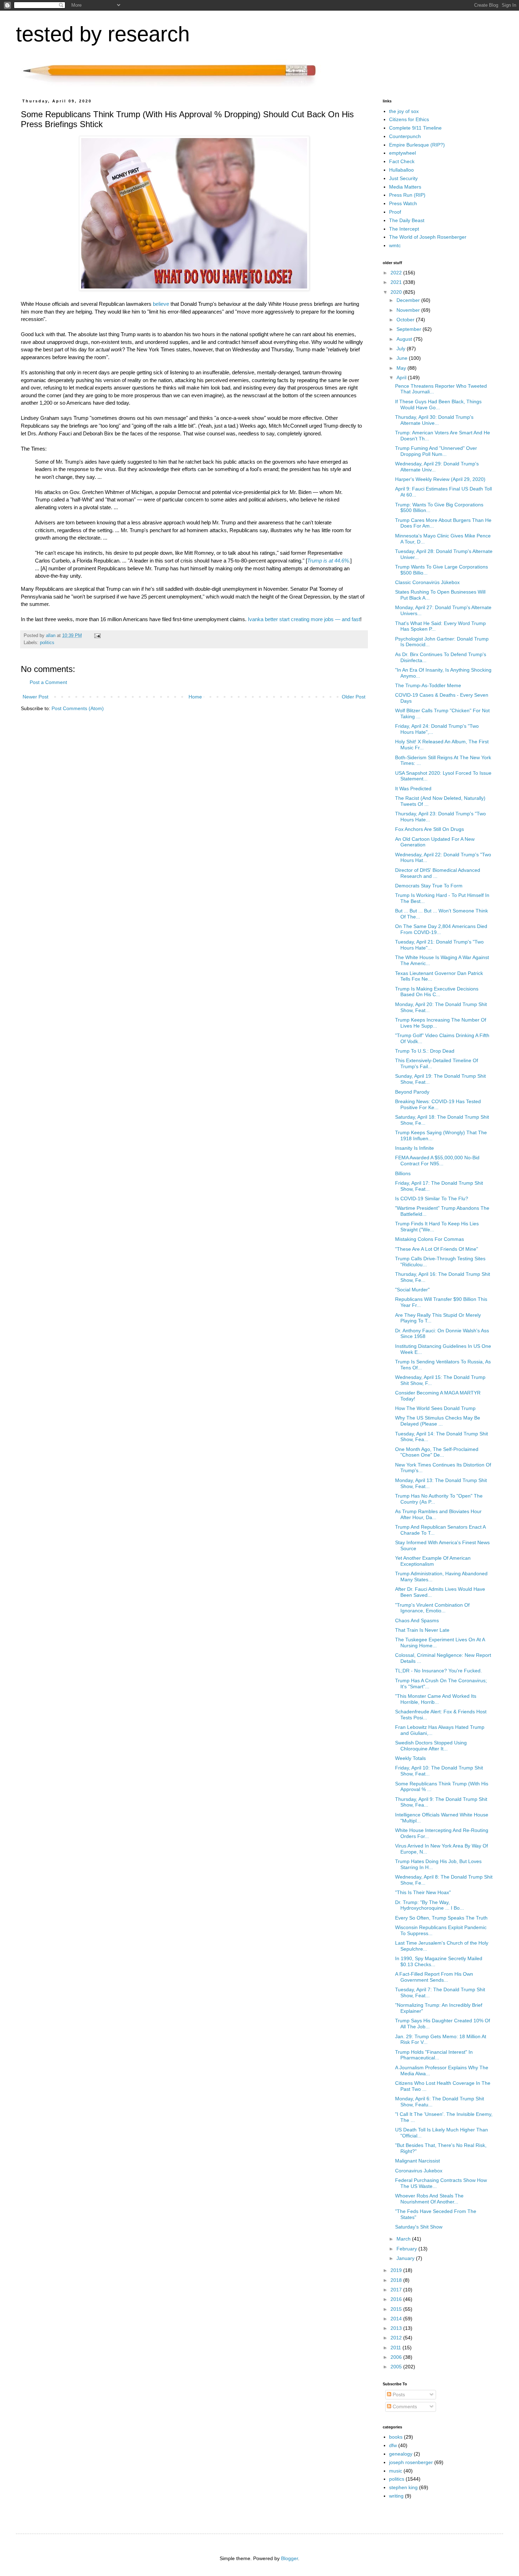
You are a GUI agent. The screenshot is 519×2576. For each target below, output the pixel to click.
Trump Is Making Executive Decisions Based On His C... (437, 992)
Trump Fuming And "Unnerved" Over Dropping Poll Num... (436, 451)
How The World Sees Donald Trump (435, 1408)
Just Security (403, 178)
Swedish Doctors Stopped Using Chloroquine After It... (431, 1746)
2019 (397, 2270)
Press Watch (403, 203)
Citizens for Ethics (409, 119)
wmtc (395, 245)
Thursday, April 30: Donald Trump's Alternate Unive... (434, 420)
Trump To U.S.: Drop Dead (425, 1051)
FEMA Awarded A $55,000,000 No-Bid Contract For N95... (437, 1161)
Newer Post (35, 697)
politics (47, 643)
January (406, 2258)
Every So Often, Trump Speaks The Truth (441, 1918)
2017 (397, 2290)
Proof (395, 212)
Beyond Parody (412, 1092)
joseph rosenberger (411, 2462)
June (403, 358)
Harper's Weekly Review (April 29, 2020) (440, 479)
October (406, 320)
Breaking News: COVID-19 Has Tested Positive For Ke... (438, 1104)
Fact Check (402, 161)
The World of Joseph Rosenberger (428, 237)
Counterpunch (405, 136)
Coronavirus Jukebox (419, 2171)
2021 (397, 282)
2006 (397, 2357)
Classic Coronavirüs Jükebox (427, 582)
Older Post (354, 697)
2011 (396, 2348)
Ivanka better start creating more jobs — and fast (304, 619)
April (402, 377)
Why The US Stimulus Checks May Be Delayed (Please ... (438, 1421)
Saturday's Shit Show (419, 2227)
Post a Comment (48, 682)
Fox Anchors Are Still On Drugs (429, 829)
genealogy (401, 2454)
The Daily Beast (407, 220)
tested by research (103, 34)
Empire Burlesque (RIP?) (417, 145)
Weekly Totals (410, 1758)
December (409, 300)
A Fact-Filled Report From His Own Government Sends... (434, 1977)
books (396, 2437)
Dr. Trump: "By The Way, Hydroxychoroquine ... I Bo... (429, 1905)
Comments (404, 2407)
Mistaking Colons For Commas (429, 1239)
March (404, 2239)
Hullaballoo (401, 170)
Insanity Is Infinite (414, 1148)
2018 (397, 2280)
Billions (403, 1173)
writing (396, 2496)
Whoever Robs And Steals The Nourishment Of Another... (429, 2199)
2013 (397, 2328)
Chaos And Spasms (417, 1620)
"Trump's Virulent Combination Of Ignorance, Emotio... (432, 1608)
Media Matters (405, 187)
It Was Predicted (413, 789)
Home (195, 697)
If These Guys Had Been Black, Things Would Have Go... (438, 404)
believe (161, 304)
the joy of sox (404, 111)
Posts (398, 2394)
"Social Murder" (412, 1290)
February (407, 2249)
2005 (397, 2367)
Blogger (290, 2558)
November (409, 310)
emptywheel (402, 153)
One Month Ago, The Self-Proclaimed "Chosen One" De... (437, 1452)
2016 (397, 2299)
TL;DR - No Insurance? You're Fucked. (439, 1671)
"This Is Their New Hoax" (423, 1892)
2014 (397, 2319)
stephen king (403, 2487)
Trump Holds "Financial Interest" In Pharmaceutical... (434, 2055)
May (402, 368)
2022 (397, 273)
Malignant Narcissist (417, 2161)
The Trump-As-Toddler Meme (428, 685)
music (396, 2471)
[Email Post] (97, 636)
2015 (397, 2309)
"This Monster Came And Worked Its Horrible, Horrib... (436, 1699)
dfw (393, 2445)
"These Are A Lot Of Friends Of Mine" (437, 1249)
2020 (397, 292)
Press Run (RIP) (407, 195)
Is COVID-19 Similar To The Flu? (432, 1198)
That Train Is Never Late (422, 1630)
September (410, 329)
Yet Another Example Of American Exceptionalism (433, 1561)
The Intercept (404, 229)
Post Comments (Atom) (78, 708)
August (405, 339)
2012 (397, 2338)
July (402, 349)
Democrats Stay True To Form (429, 886)
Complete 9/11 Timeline (415, 128)
